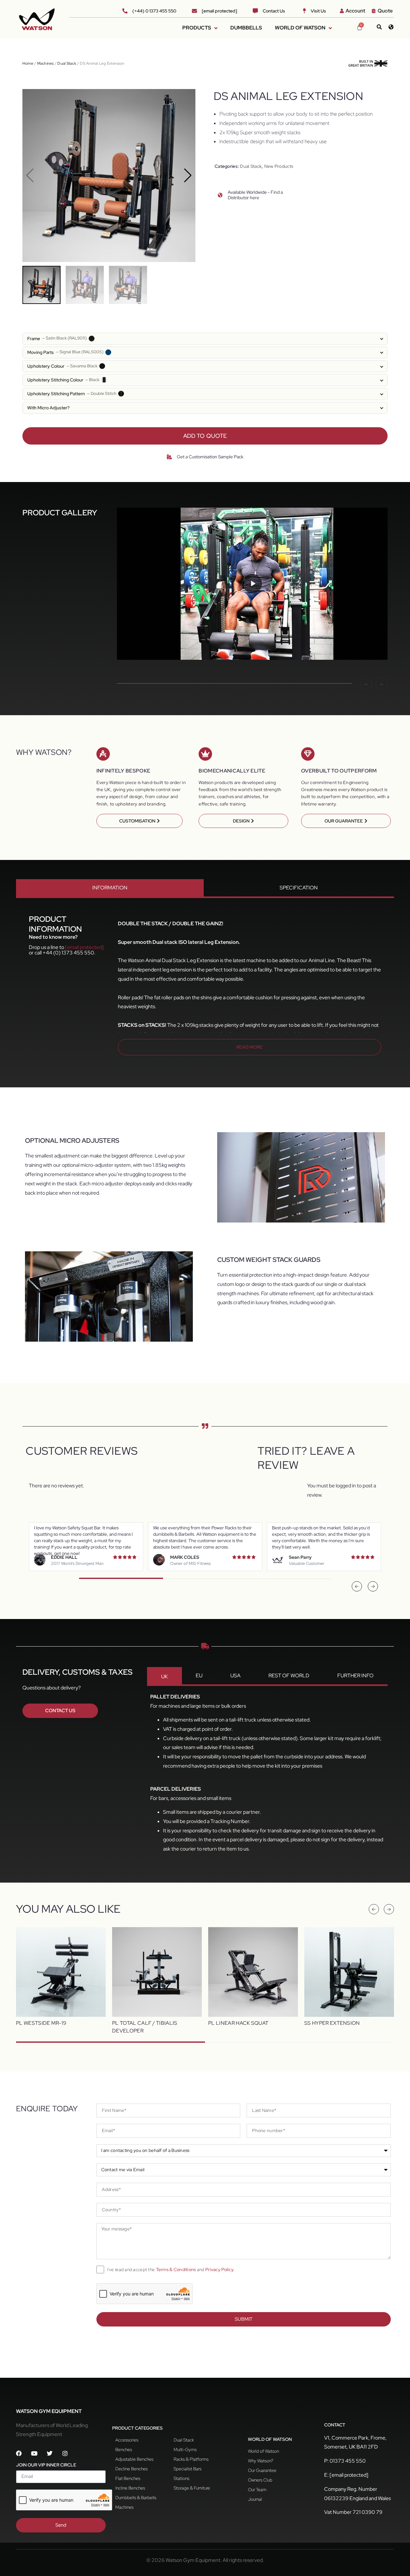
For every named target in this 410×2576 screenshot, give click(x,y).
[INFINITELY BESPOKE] (103, 754)
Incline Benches (130, 2488)
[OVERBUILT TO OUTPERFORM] (308, 754)
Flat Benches (128, 2478)
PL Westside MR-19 (41, 2023)
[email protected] (84, 947)
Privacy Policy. (220, 2269)
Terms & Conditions (176, 2269)
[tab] (110, 889)
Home (28, 63)
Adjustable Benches (134, 2459)
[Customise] (169, 457)
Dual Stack (67, 63)
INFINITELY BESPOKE (123, 771)
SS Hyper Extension (332, 2023)
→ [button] (381, 683)
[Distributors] (391, 27)
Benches (124, 2449)
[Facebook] (19, 2453)
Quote (385, 11)
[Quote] (374, 11)
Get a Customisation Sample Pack (210, 457)
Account (355, 11)
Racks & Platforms (191, 2459)
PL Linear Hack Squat (238, 2023)
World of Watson (263, 2451)
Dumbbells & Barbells (136, 2498)
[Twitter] (50, 2453)
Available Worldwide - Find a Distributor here (255, 195)
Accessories (127, 2440)
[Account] (342, 11)
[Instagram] (65, 2453)
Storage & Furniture (192, 2488)
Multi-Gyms (185, 2449)
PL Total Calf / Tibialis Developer (145, 2027)
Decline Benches (131, 2469)
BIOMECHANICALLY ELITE (232, 771)
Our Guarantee (262, 2470)
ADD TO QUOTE (205, 436)
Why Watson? (261, 2461)
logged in (346, 1486)
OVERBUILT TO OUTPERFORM (339, 771)
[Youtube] (34, 2453)
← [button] (366, 683)
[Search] (379, 27)
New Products (279, 166)
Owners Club (260, 2480)
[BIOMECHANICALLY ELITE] (205, 754)
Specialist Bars (188, 2469)
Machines (45, 63)
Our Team (257, 2490)
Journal (255, 2499)
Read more (250, 1047)
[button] (188, 176)
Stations (181, 2478)
